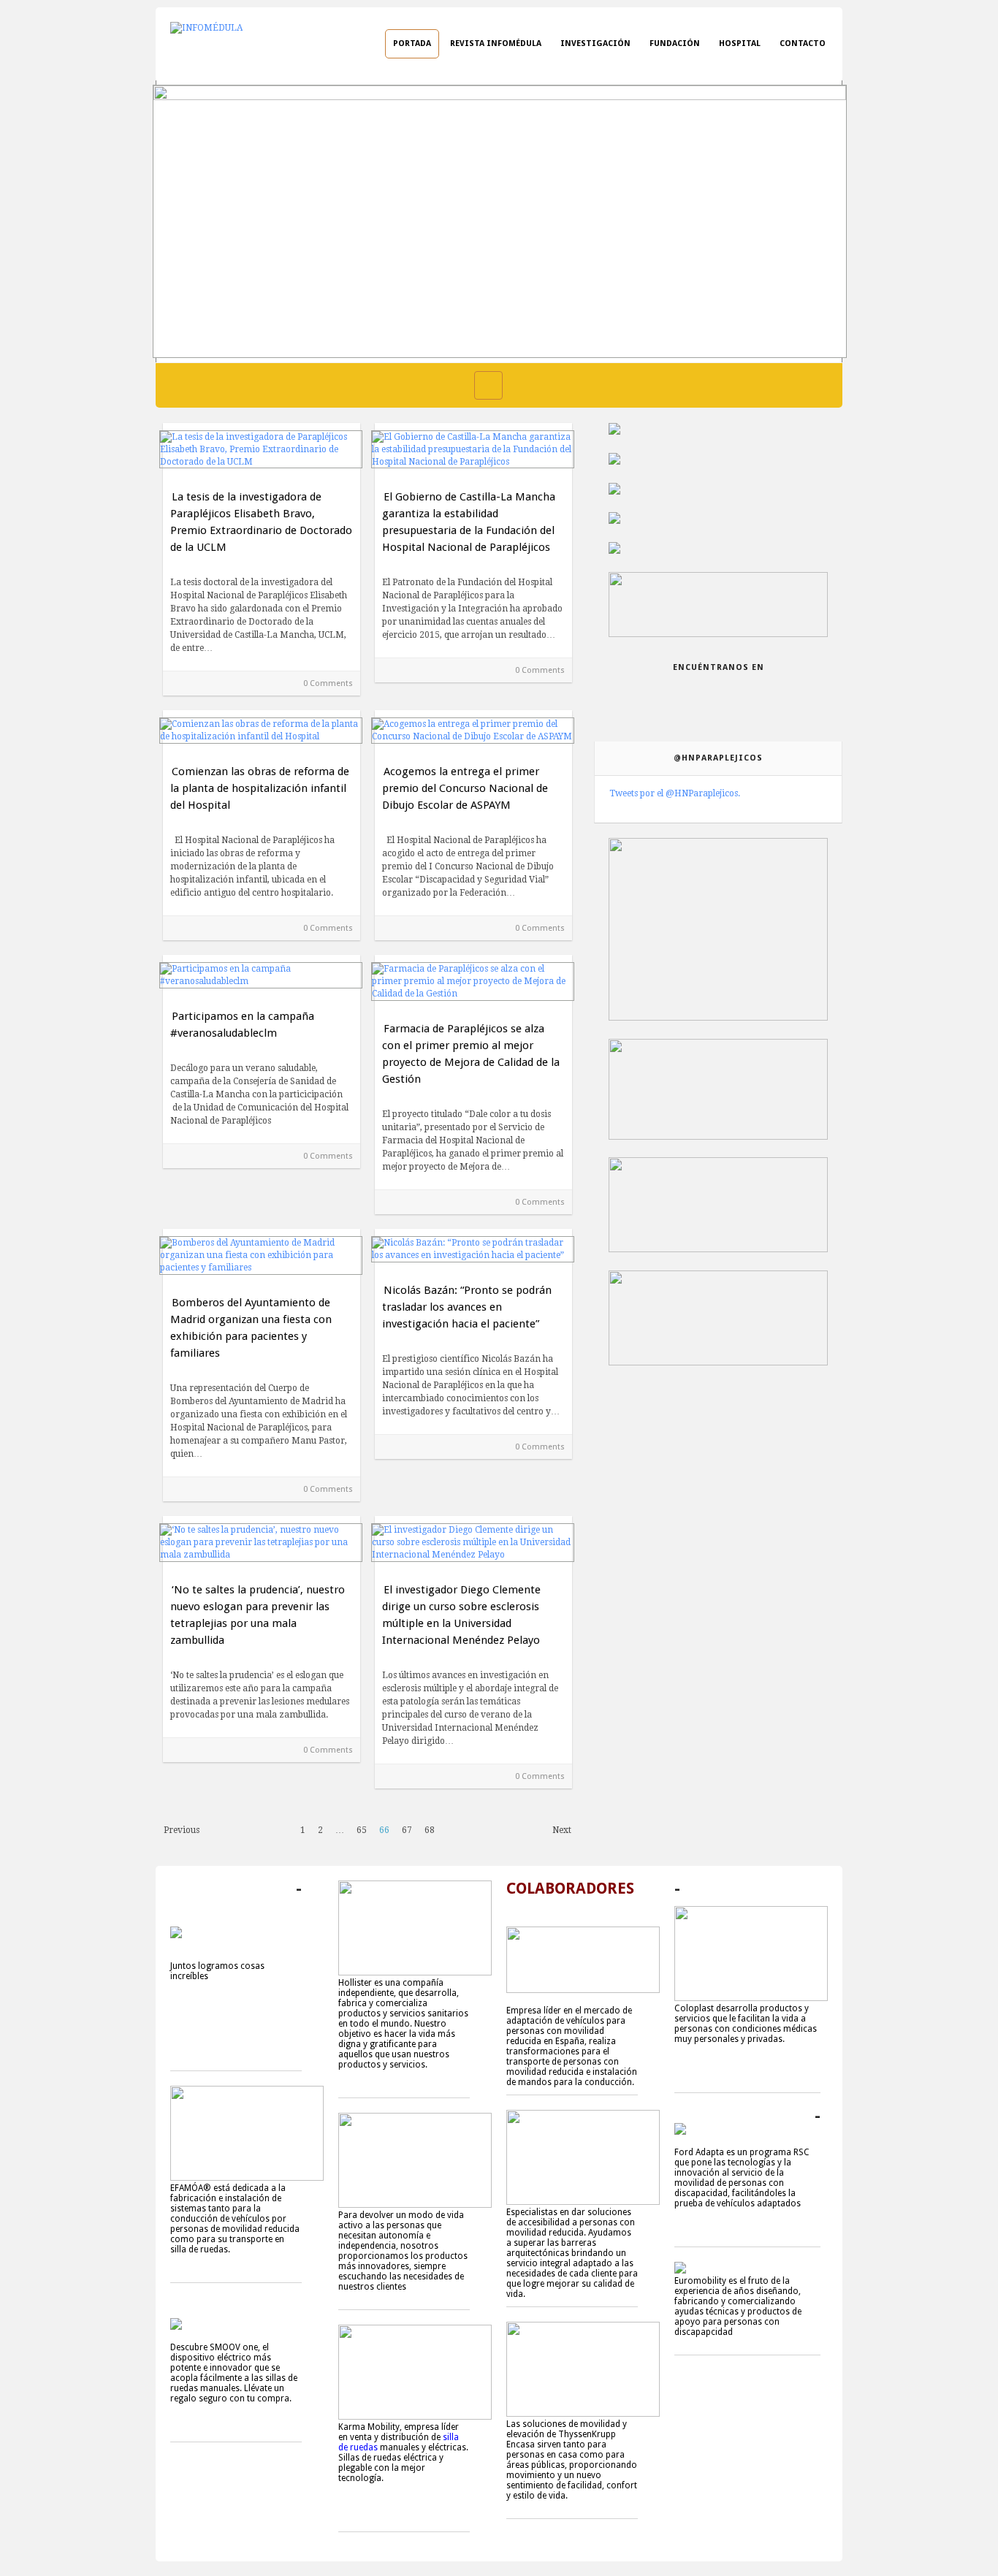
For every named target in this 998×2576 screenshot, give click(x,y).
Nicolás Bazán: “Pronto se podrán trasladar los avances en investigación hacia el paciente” (467, 1307)
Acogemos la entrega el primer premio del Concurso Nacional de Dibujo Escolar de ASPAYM (465, 788)
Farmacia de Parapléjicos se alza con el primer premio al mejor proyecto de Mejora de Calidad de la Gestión (471, 1054)
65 (362, 1830)
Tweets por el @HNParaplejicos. (675, 793)
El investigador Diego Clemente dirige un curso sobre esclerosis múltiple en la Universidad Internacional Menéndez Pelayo (461, 1615)
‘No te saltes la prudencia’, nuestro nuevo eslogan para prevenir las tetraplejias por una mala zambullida (258, 1615)
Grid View (488, 385)
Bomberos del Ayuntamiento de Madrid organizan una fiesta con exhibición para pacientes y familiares (251, 1328)
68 (430, 1830)
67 (407, 1830)
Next (562, 1830)
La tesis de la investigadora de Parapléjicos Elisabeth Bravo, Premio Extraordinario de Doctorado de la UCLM (261, 522)
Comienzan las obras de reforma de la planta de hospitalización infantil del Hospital (260, 788)
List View (519, 385)
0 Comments (328, 683)
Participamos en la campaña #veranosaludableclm (242, 1025)
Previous (182, 1830)
